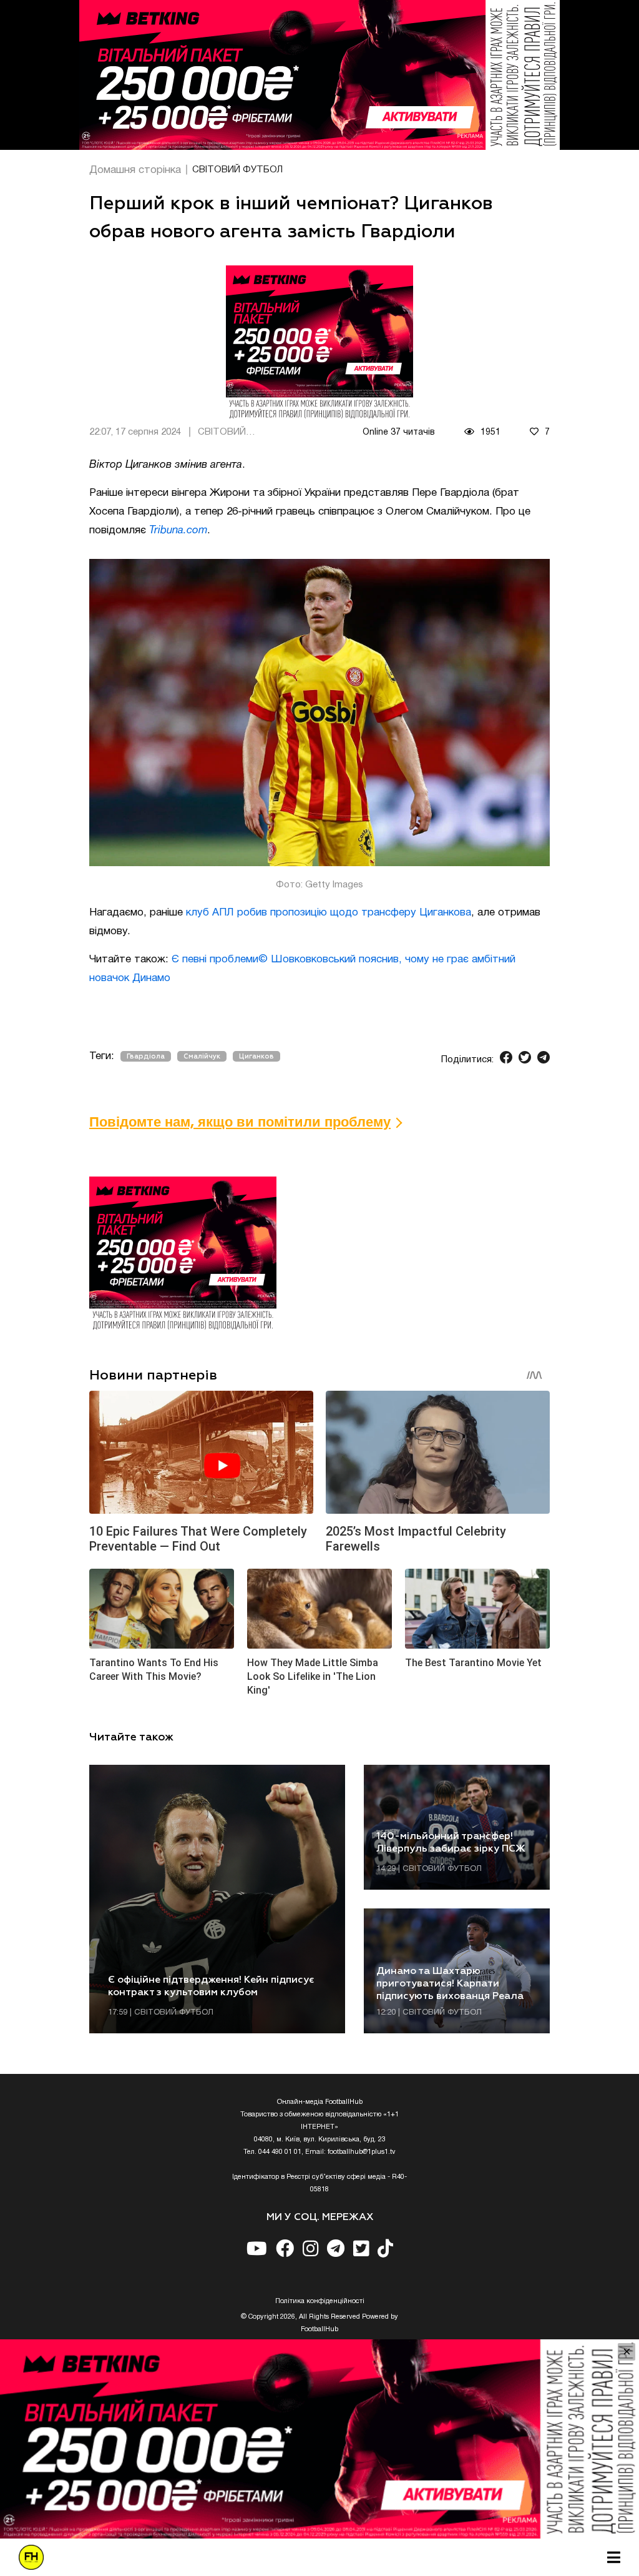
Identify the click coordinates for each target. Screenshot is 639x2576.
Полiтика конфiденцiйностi (320, 2301)
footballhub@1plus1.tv (362, 2152)
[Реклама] (319, 75)
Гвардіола (146, 1056)
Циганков (256, 1056)
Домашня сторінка (135, 170)
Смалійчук (202, 1056)
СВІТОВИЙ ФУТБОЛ (237, 170)
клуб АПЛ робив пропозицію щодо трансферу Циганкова (329, 913)
